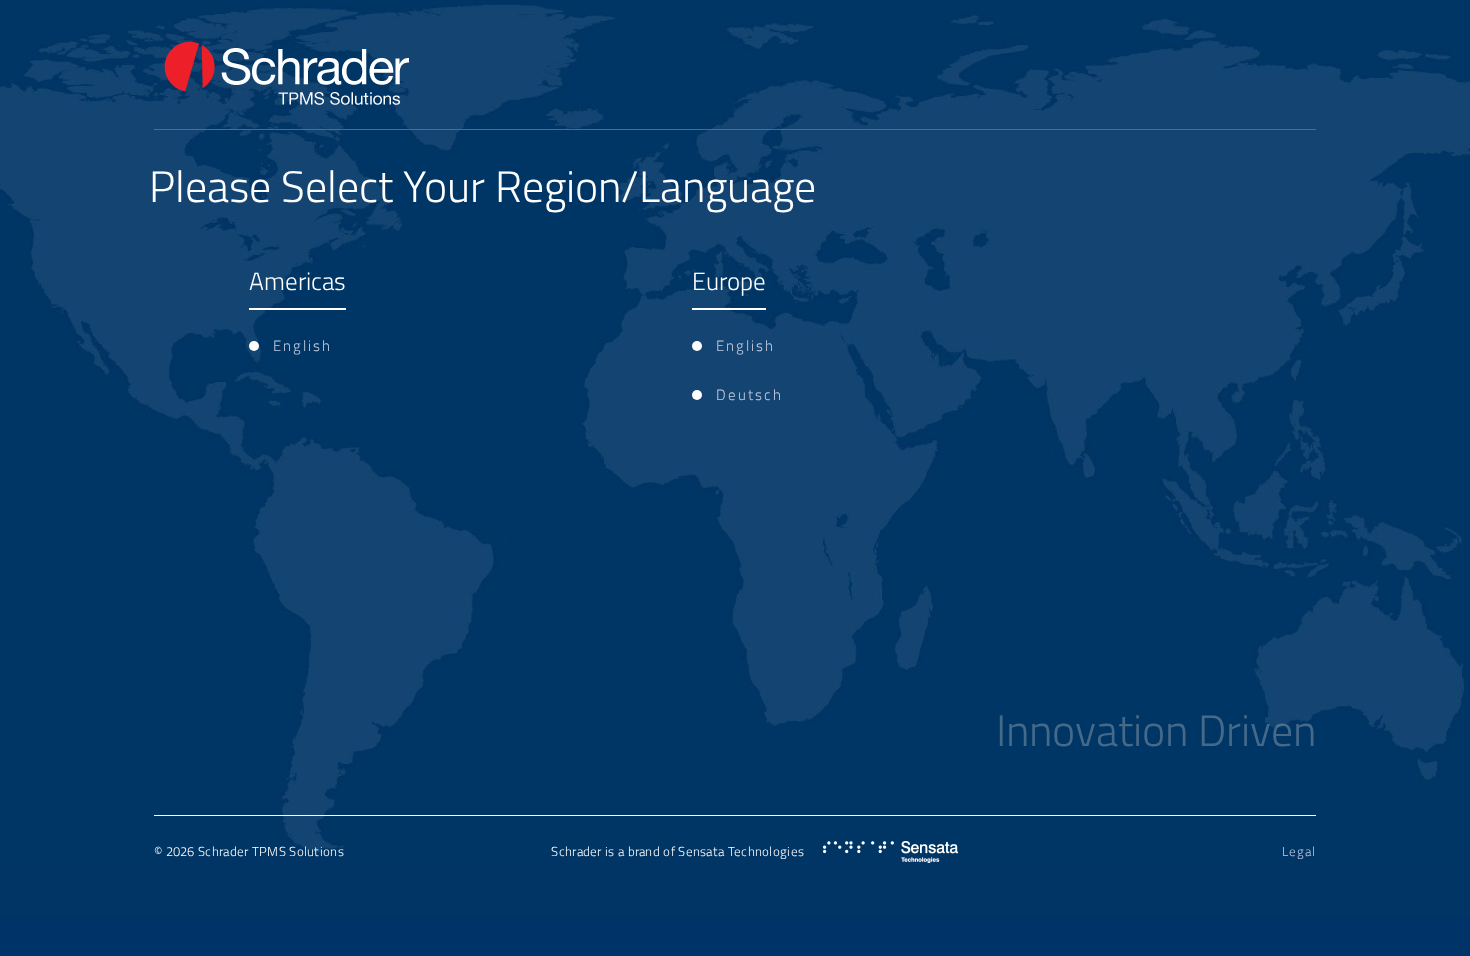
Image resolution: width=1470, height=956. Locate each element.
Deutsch (749, 394)
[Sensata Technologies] (890, 852)
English (302, 345)
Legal (1299, 851)
